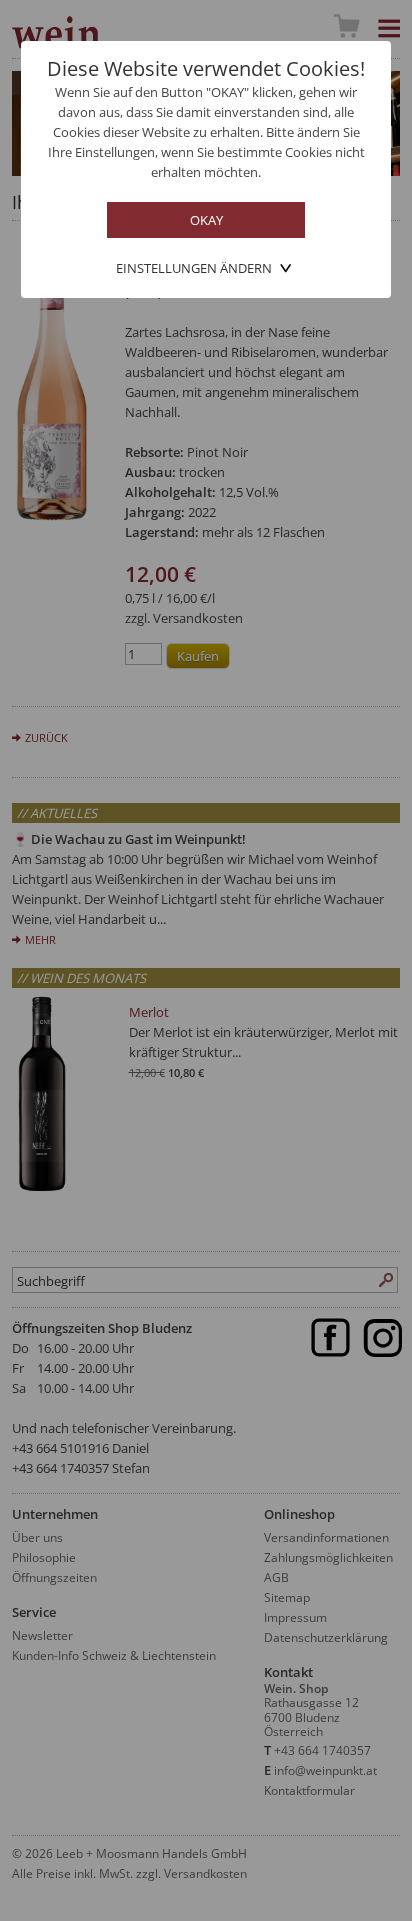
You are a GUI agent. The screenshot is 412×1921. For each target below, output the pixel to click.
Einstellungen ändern (194, 268)
